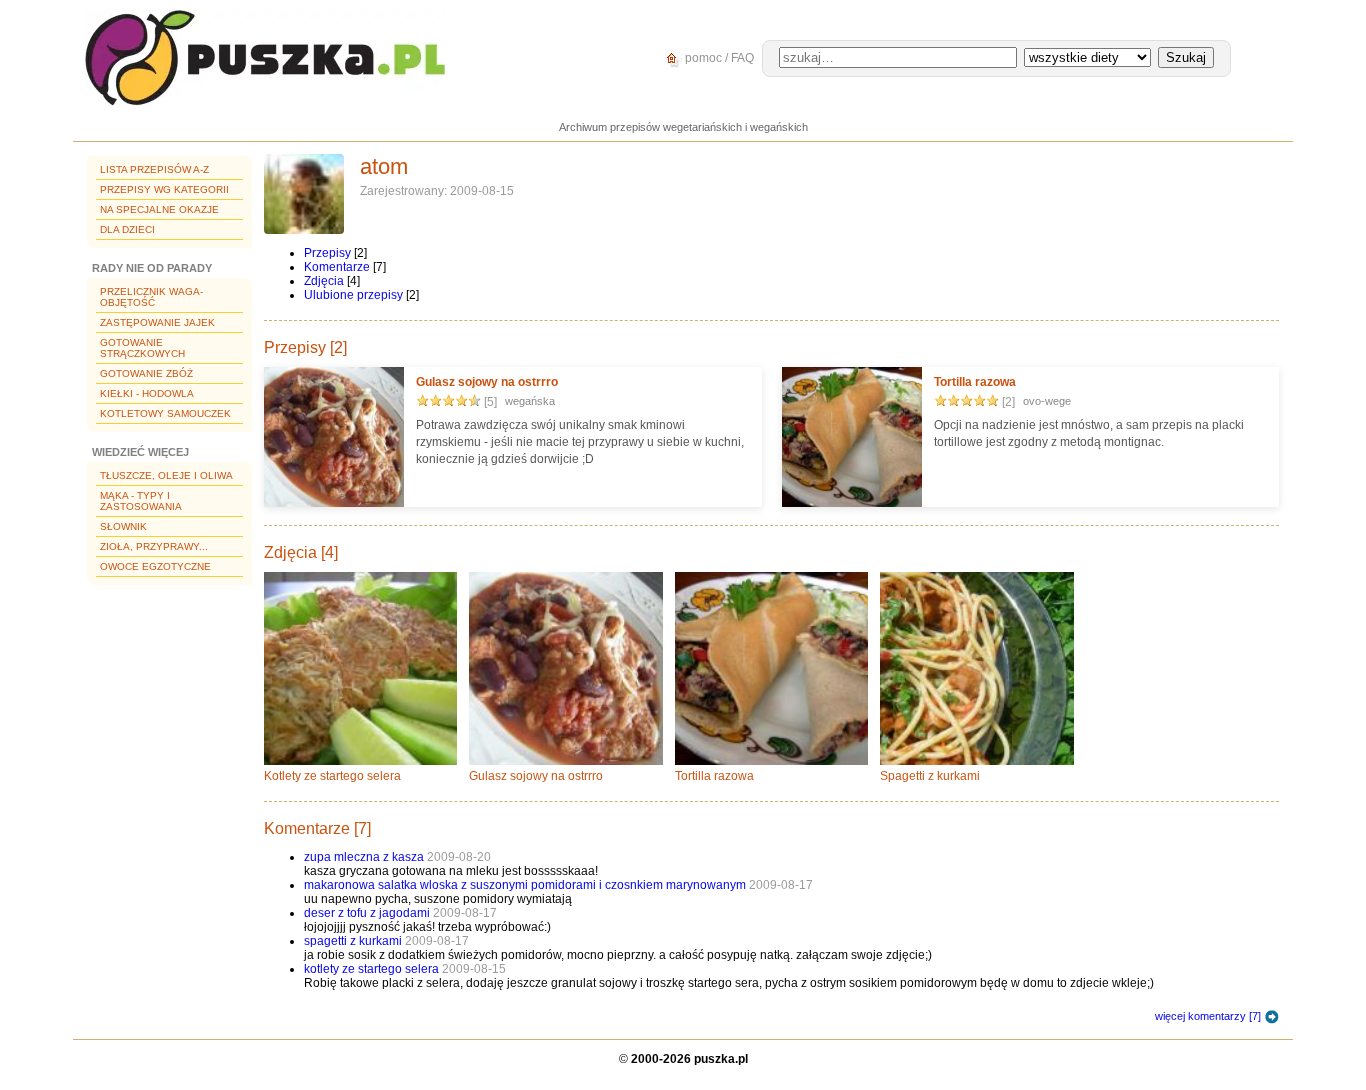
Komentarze (337, 267)
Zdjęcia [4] (301, 552)
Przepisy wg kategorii (164, 189)
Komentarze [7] (317, 828)
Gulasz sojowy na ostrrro (487, 382)
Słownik (123, 526)
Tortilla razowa (975, 382)
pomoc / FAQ (718, 58)
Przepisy (327, 253)
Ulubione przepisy (353, 295)
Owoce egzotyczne (155, 566)
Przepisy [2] (305, 347)
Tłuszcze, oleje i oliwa (166, 475)
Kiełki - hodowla (147, 393)
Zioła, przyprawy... (154, 546)
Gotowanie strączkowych (142, 348)
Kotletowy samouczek (165, 413)
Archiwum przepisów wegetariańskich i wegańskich (683, 127)
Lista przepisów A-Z (154, 169)
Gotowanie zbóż (146, 373)
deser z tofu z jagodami (367, 913)
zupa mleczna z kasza (364, 857)
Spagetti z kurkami (930, 776)
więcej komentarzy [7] (1208, 1016)
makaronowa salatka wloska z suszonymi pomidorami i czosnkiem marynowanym (525, 885)
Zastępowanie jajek (157, 322)
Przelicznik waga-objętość (151, 297)
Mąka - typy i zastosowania (141, 501)
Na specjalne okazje (159, 209)
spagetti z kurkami (353, 941)
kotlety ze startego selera (371, 969)
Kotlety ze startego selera (332, 776)
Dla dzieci (127, 229)
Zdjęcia (324, 281)
